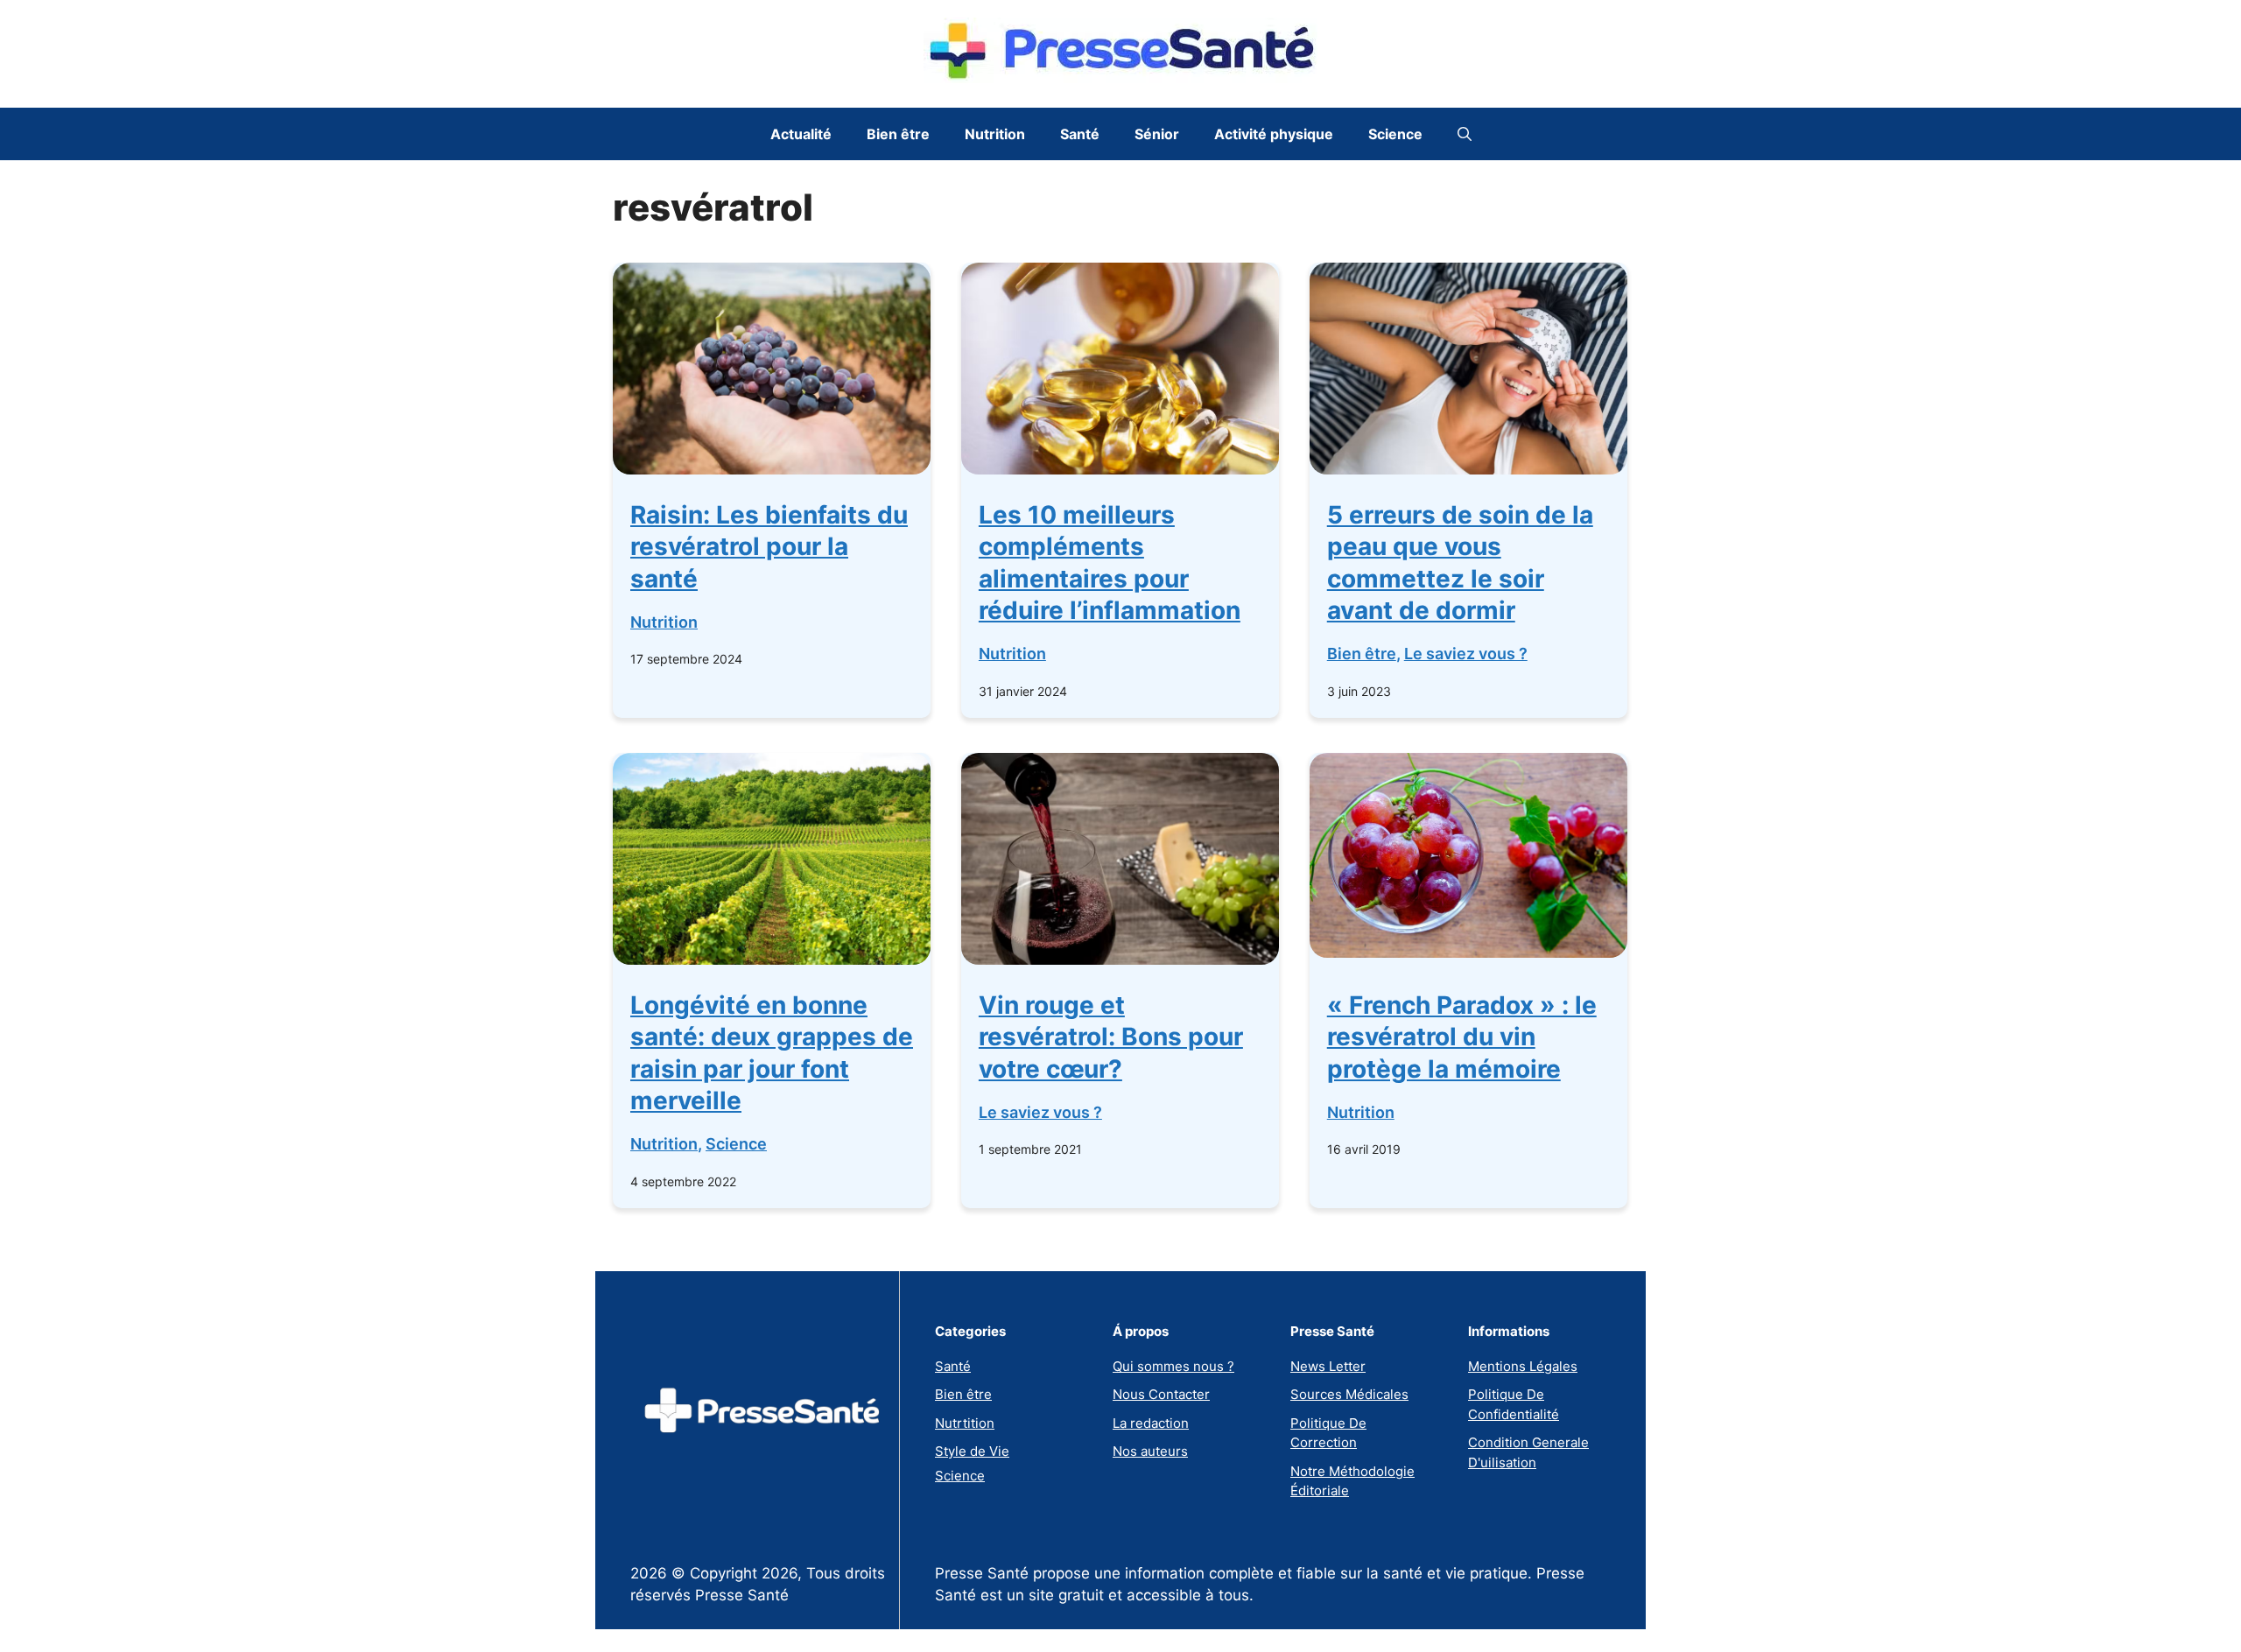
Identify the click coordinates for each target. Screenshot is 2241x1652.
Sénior (1157, 134)
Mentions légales (1523, 1366)
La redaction (1151, 1423)
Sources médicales (1349, 1394)
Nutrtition (965, 1423)
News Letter (1328, 1366)
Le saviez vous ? (1466, 654)
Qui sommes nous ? (1173, 1366)
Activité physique (1274, 134)
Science (1395, 134)
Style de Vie (972, 1451)
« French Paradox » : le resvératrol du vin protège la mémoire (1462, 1037)
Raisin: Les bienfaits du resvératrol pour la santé (769, 547)
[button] (1465, 134)
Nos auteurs (1150, 1451)
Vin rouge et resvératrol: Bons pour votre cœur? (1111, 1037)
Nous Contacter (1161, 1394)
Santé (1080, 134)
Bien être (898, 134)
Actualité (801, 134)
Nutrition (995, 134)
